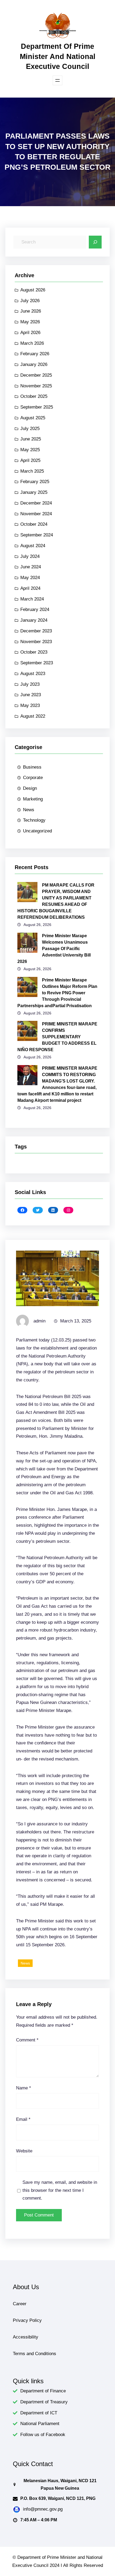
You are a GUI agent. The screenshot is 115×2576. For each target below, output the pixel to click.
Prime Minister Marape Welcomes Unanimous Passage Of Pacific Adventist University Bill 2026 (54, 949)
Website (24, 2151)
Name (24, 2088)
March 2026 (32, 343)
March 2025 (32, 471)
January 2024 (34, 620)
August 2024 (33, 546)
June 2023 (31, 695)
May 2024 (30, 578)
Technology (34, 820)
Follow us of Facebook (43, 2435)
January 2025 (34, 492)
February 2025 (35, 482)
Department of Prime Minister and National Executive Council (58, 56)
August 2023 (33, 674)
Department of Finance (43, 2391)
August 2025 (33, 418)
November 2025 (36, 386)
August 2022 (33, 716)
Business (32, 767)
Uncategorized (37, 831)
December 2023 (36, 631)
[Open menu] (57, 80)
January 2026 (34, 364)
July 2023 (30, 684)
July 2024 (30, 556)
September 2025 (37, 407)
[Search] (95, 242)
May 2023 (30, 705)
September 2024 (37, 535)
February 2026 (35, 354)
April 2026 (30, 333)
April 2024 (30, 588)
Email (23, 2119)
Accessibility (26, 2337)
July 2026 (30, 301)
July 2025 (30, 429)
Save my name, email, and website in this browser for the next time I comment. (60, 2190)
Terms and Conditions (34, 2354)
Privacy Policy (27, 2320)
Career (20, 2304)
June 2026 (31, 311)
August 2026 (33, 290)
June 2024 (31, 567)
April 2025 (30, 460)
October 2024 (34, 524)
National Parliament (40, 2424)
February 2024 (35, 609)
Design (30, 788)
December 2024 (36, 503)
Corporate (33, 778)
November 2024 (36, 514)
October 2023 (34, 652)
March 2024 (32, 599)
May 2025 (30, 450)
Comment (27, 2040)
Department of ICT (39, 2413)
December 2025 (36, 375)
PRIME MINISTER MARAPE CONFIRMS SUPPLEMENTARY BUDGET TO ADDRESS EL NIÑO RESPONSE (57, 1037)
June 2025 (31, 439)
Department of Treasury (44, 2402)
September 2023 (37, 663)
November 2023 (36, 642)
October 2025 (34, 396)
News (29, 810)
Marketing (33, 799)
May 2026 (30, 322)
